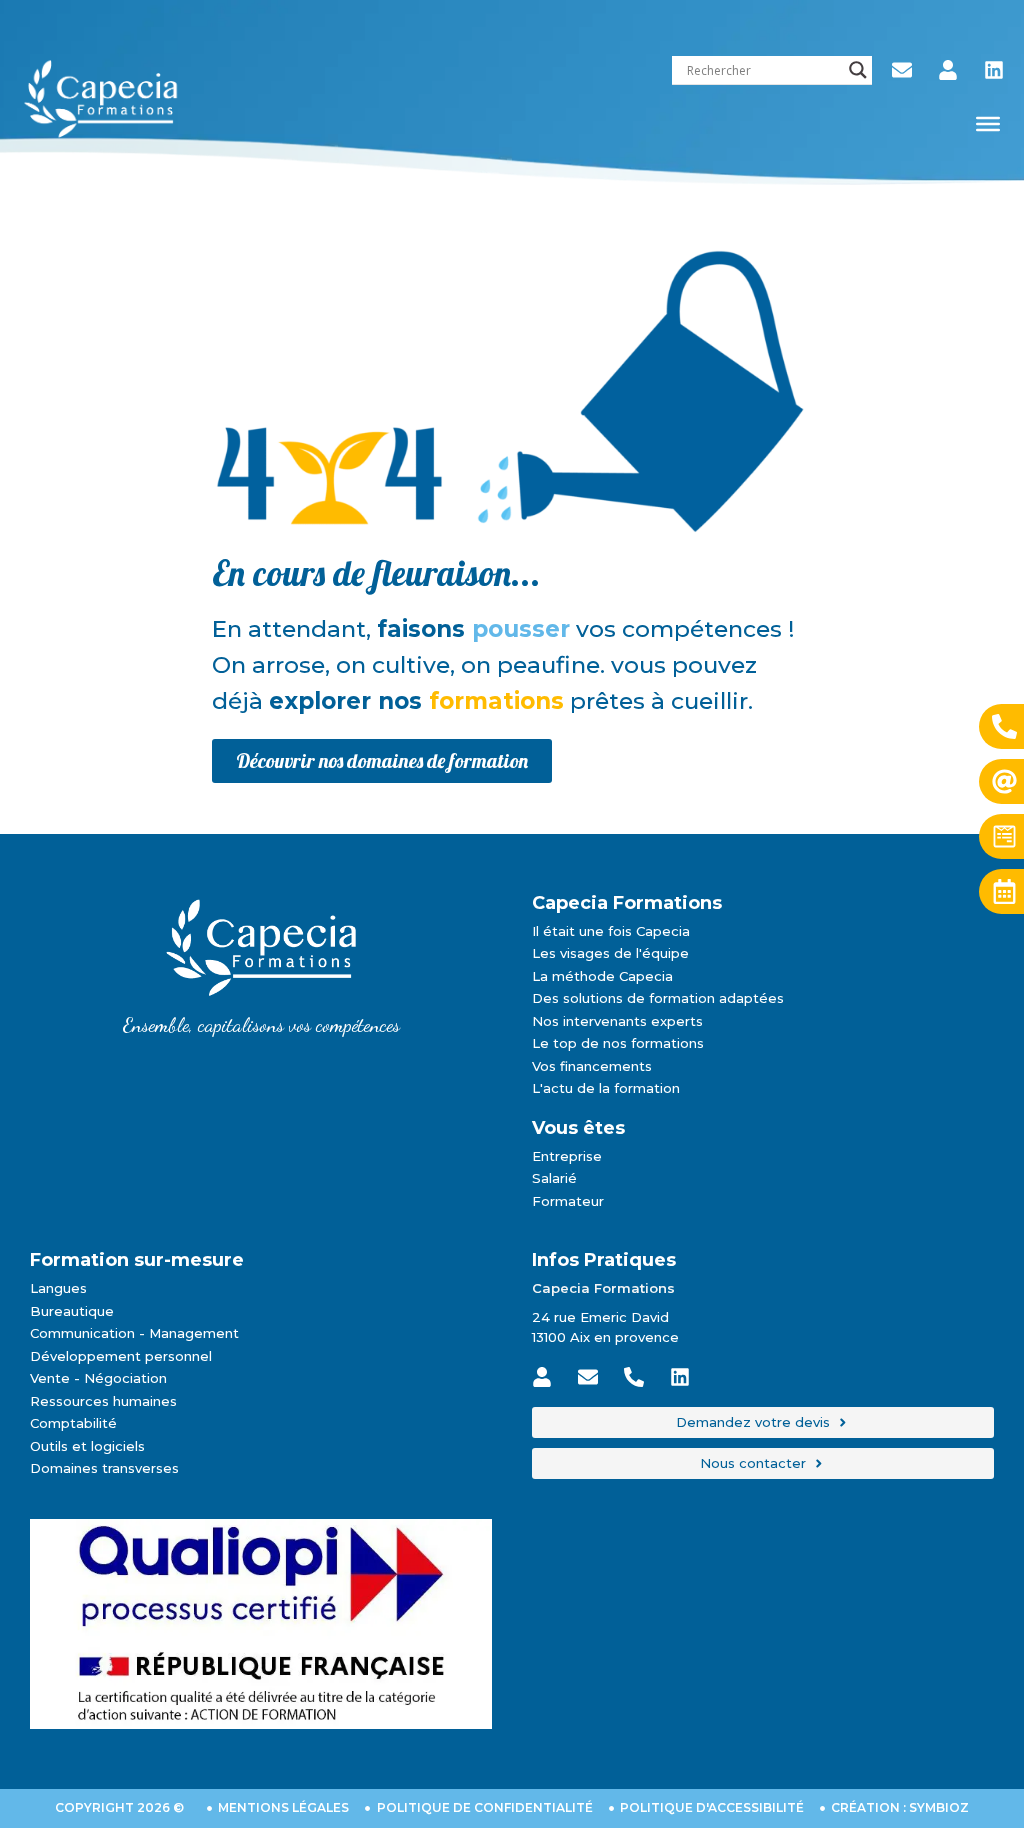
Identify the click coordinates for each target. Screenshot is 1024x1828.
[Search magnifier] (858, 70)
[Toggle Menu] (988, 124)
